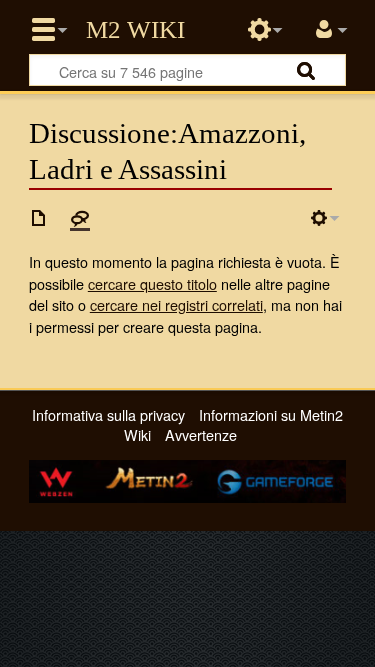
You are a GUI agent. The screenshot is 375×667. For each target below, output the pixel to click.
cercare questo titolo (152, 283)
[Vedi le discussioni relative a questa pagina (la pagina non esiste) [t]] (80, 218)
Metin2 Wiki (135, 30)
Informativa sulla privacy (108, 414)
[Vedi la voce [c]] (39, 218)
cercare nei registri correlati (176, 304)
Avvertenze (201, 434)
